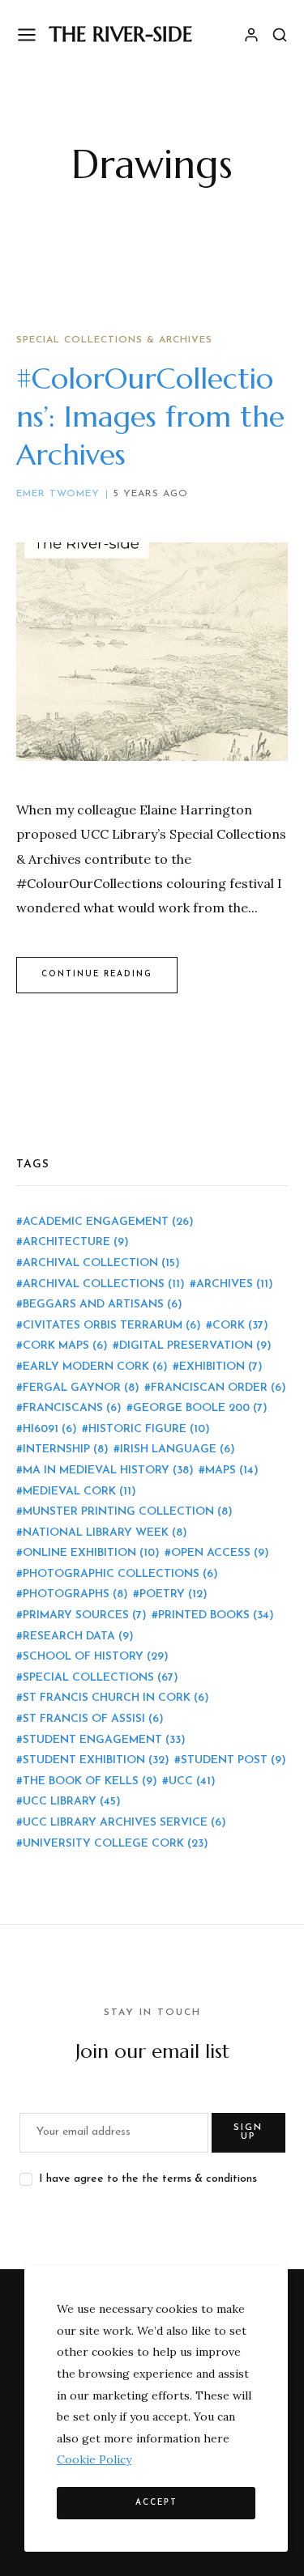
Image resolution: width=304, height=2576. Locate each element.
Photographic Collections (120, 1574)
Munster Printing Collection (128, 1512)
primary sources (85, 1615)
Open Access (220, 1553)
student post (233, 1760)
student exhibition (96, 1760)
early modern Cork (95, 1367)
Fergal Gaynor (81, 1388)
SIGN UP (248, 2132)
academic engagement (108, 1222)
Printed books (216, 1615)
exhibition (221, 1367)
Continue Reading (97, 974)
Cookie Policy (94, 2459)
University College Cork (116, 1844)
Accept (156, 2503)
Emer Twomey (58, 494)
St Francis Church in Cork (116, 1698)
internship (66, 1450)
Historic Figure (149, 1429)
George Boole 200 (200, 1408)
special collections (101, 1678)
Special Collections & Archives (114, 340)
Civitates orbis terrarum (112, 1326)
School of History (96, 1657)
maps (232, 1471)
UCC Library (72, 1802)
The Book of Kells (90, 1781)
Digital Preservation (195, 1346)
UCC (192, 1781)
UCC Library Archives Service (124, 1823)
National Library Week (105, 1533)
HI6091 (50, 1429)
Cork (240, 1326)
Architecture (76, 1242)
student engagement (104, 1740)
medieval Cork (79, 1492)
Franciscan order (218, 1388)
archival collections (104, 1284)
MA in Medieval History (108, 1471)
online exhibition (91, 1553)
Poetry (173, 1594)
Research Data (78, 1637)
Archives (235, 1284)
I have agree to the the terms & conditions (148, 2179)
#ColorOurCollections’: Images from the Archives (150, 417)
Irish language (178, 1450)
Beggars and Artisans (103, 1305)
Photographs (75, 1594)
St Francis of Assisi (93, 1719)
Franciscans (72, 1408)
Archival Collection (101, 1263)
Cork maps (65, 1346)
